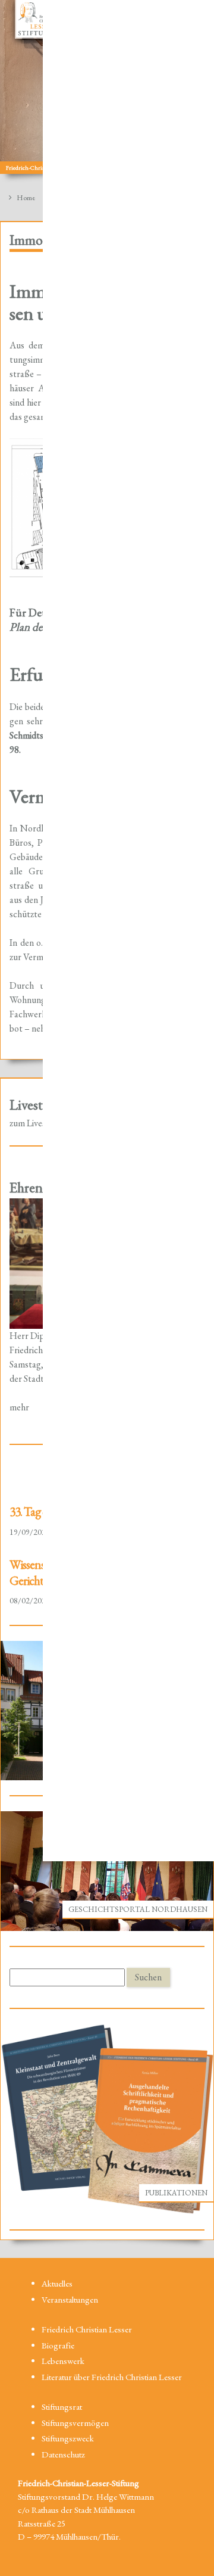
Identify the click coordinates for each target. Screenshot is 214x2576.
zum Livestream (39, 1123)
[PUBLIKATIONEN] (107, 2118)
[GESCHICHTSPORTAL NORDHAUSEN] (107, 1870)
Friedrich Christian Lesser (87, 2329)
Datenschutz (63, 2454)
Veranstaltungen (70, 2299)
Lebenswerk (63, 2361)
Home (25, 197)
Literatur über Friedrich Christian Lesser (112, 2377)
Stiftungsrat (62, 2407)
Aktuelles (57, 2283)
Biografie (58, 2345)
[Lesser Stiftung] (36, 19)
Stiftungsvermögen (75, 2423)
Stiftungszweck (68, 2438)
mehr (19, 1407)
